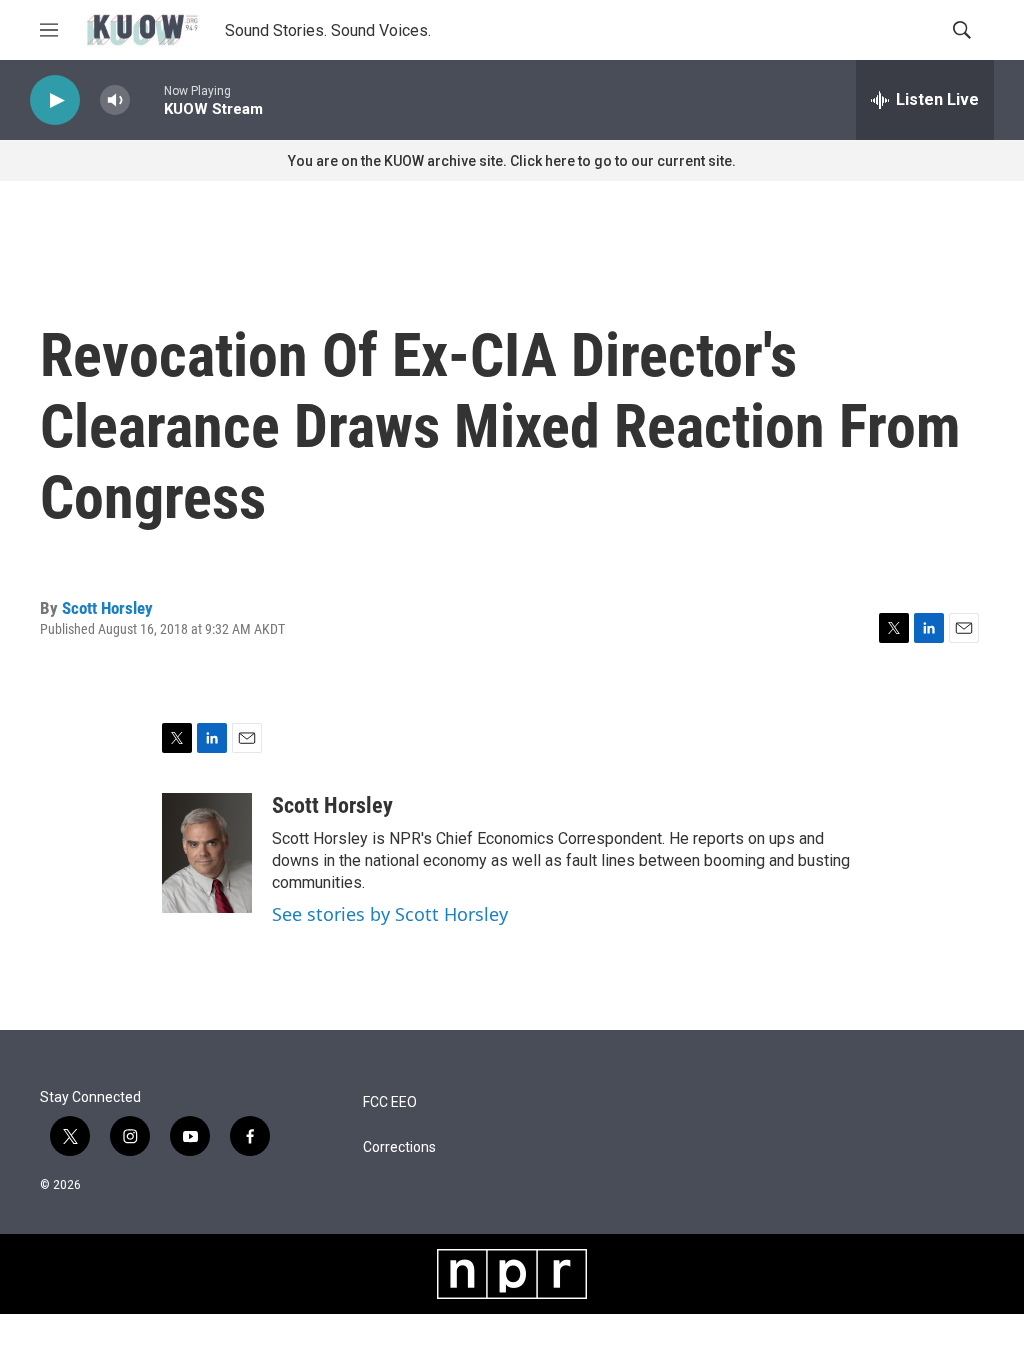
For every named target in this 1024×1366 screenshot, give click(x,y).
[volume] (115, 100)
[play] (55, 100)
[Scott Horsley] (207, 853)
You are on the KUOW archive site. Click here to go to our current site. (512, 161)
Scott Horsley (107, 608)
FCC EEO (390, 1102)
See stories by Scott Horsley (390, 914)
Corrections (399, 1147)
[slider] (147, 99)
